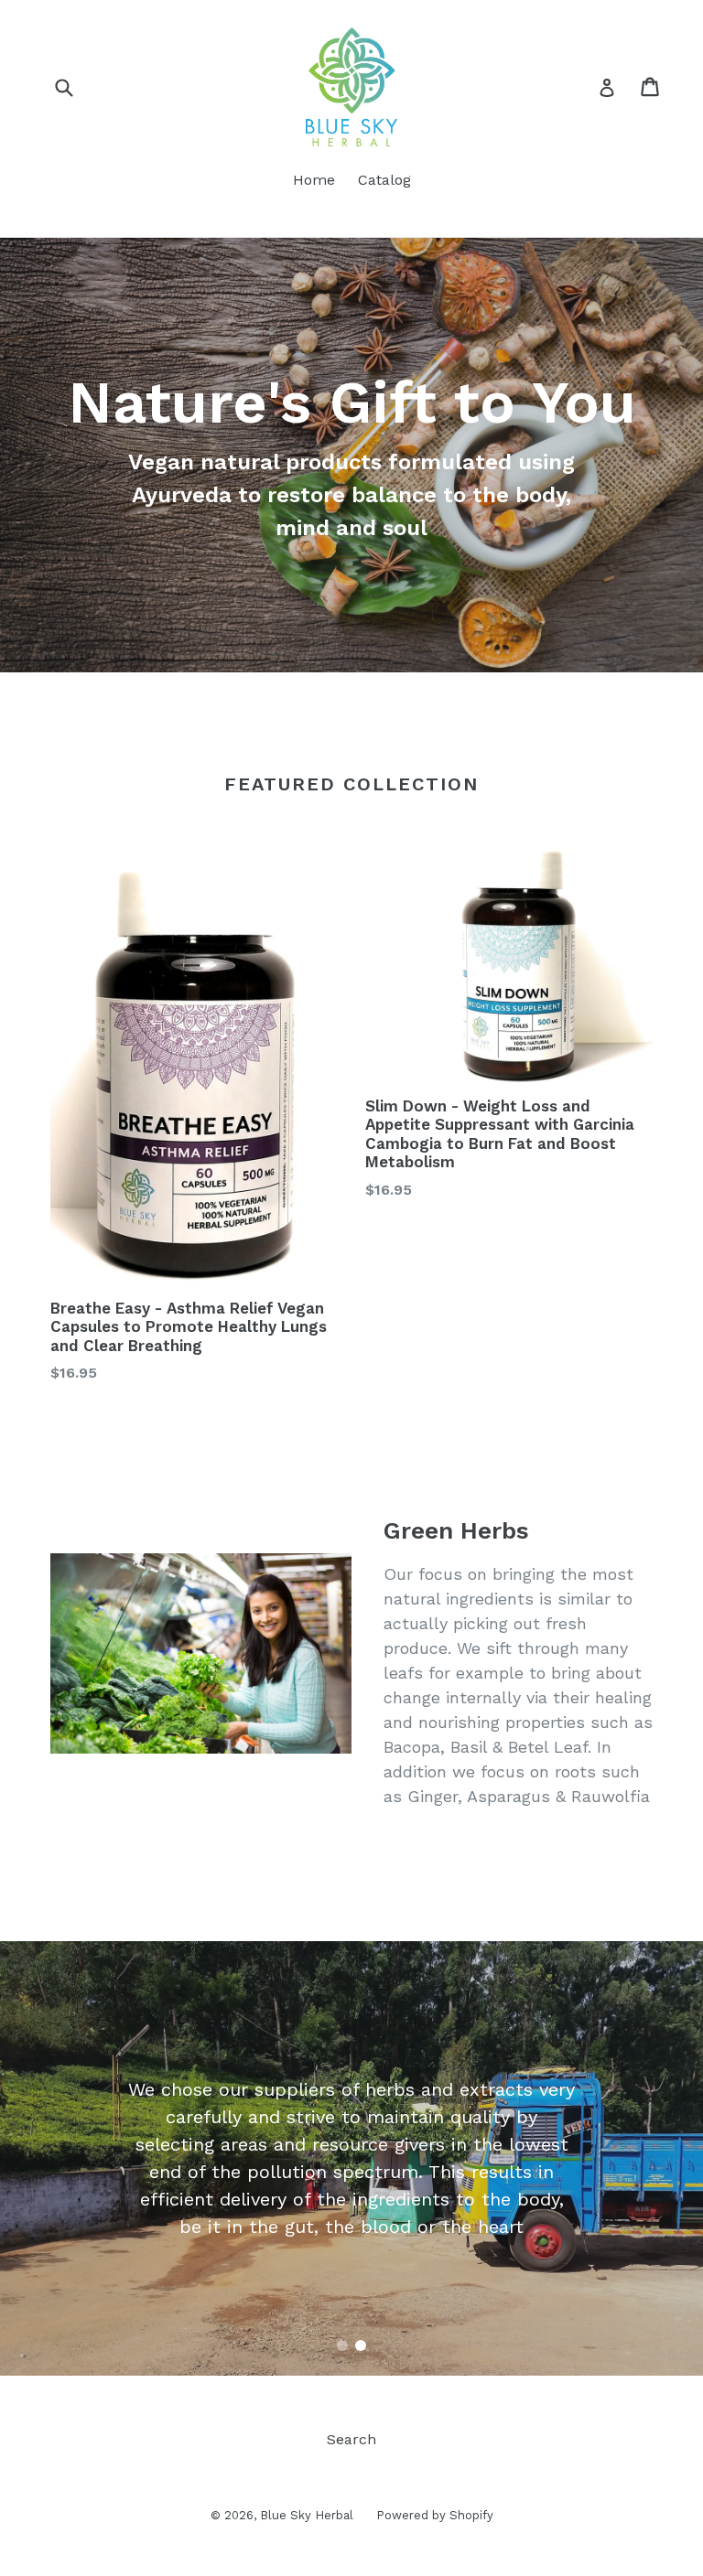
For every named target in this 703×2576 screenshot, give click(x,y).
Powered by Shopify (435, 2515)
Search (351, 2439)
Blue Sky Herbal (307, 2515)
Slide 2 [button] (361, 2345)
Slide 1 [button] (342, 2345)
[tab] (342, 2345)
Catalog (384, 180)
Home (314, 180)
